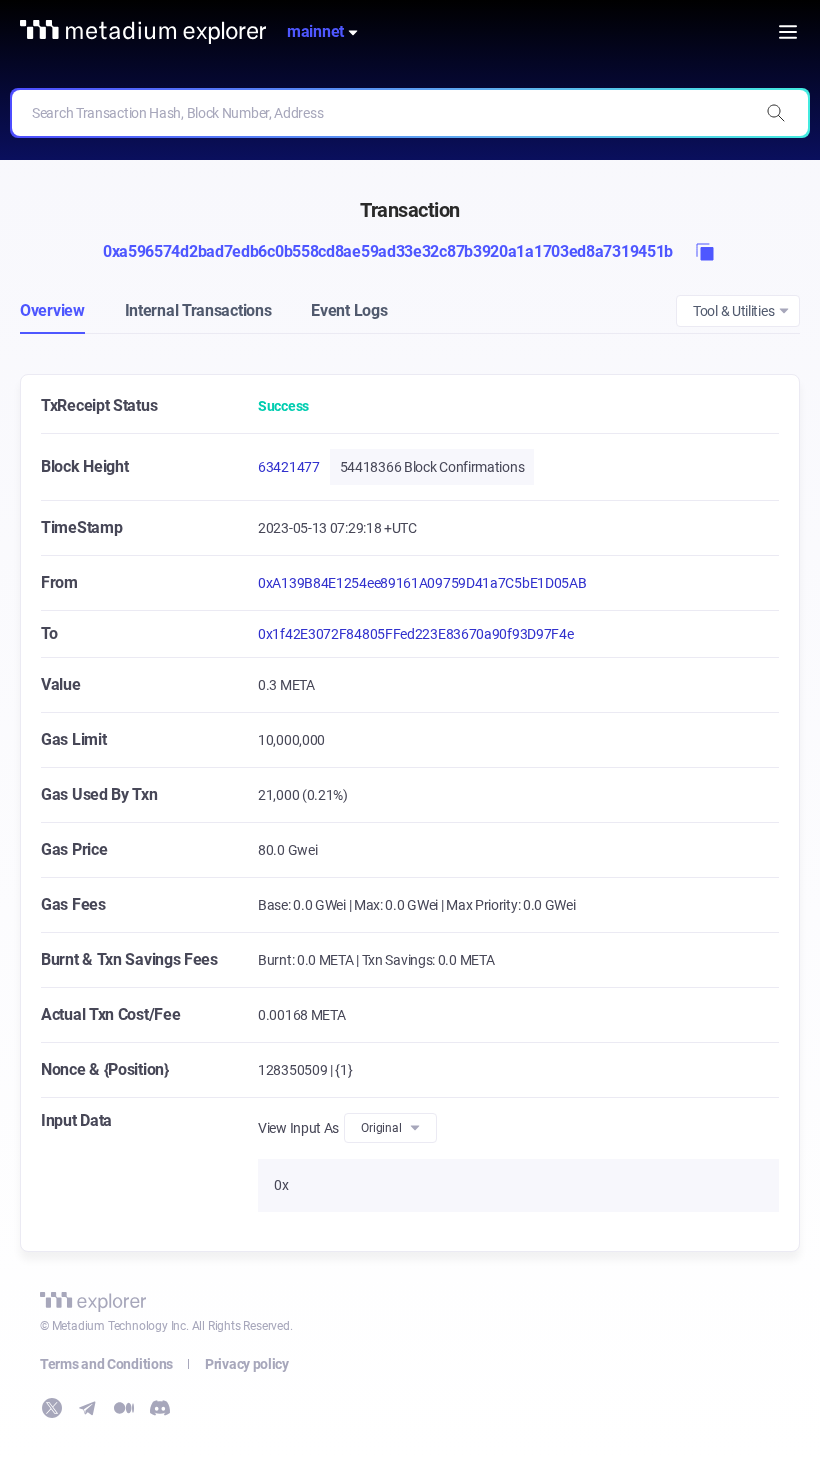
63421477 (289, 467)
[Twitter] (52, 1408)
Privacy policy (247, 1364)
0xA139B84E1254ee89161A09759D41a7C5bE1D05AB (422, 583)
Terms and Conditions (106, 1364)
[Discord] (160, 1408)
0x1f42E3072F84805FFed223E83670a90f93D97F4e (415, 634)
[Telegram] (88, 1408)
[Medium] (124, 1408)
